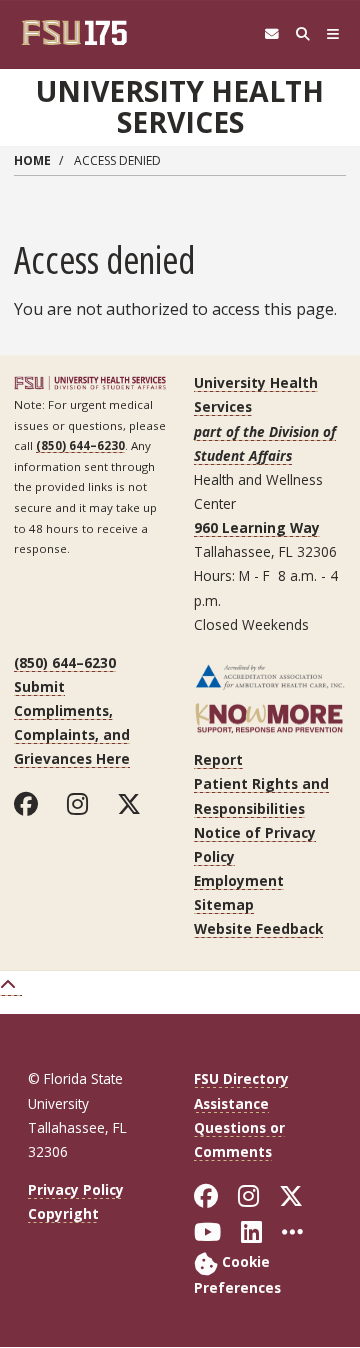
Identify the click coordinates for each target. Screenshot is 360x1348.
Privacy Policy (76, 1189)
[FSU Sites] (333, 34)
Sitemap (224, 904)
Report (218, 759)
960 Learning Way (257, 527)
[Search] (302, 34)
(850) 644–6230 (80, 445)
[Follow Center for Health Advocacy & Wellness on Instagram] (82, 804)
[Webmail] (271, 34)
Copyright (63, 1213)
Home (32, 160)
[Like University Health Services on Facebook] (30, 804)
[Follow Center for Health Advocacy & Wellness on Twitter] (133, 804)
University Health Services (180, 106)
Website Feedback (258, 928)
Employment (239, 880)
